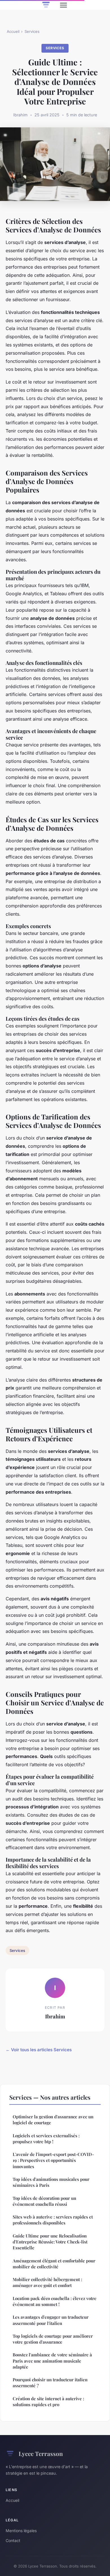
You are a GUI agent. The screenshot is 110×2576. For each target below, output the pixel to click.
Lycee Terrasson (41, 2453)
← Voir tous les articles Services (39, 2050)
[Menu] (63, 5)
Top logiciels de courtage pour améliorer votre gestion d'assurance (53, 2339)
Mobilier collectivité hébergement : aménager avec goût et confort (47, 2282)
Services (32, 31)
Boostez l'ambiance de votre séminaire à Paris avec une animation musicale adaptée (52, 2361)
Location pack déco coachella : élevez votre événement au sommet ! (55, 2301)
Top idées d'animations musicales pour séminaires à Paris (51, 2182)
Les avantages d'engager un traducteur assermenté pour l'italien (51, 2320)
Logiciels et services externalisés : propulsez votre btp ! (46, 2139)
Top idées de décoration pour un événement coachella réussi (44, 2201)
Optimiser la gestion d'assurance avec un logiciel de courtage (53, 2120)
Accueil (13, 31)
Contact (13, 2540)
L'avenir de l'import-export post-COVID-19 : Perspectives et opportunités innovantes (53, 2160)
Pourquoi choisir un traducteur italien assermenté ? (50, 2383)
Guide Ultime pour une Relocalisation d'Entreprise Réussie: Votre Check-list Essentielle (50, 2242)
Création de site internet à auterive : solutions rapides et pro (48, 2402)
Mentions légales (21, 2531)
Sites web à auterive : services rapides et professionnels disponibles (53, 2220)
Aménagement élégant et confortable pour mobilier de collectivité (54, 2264)
